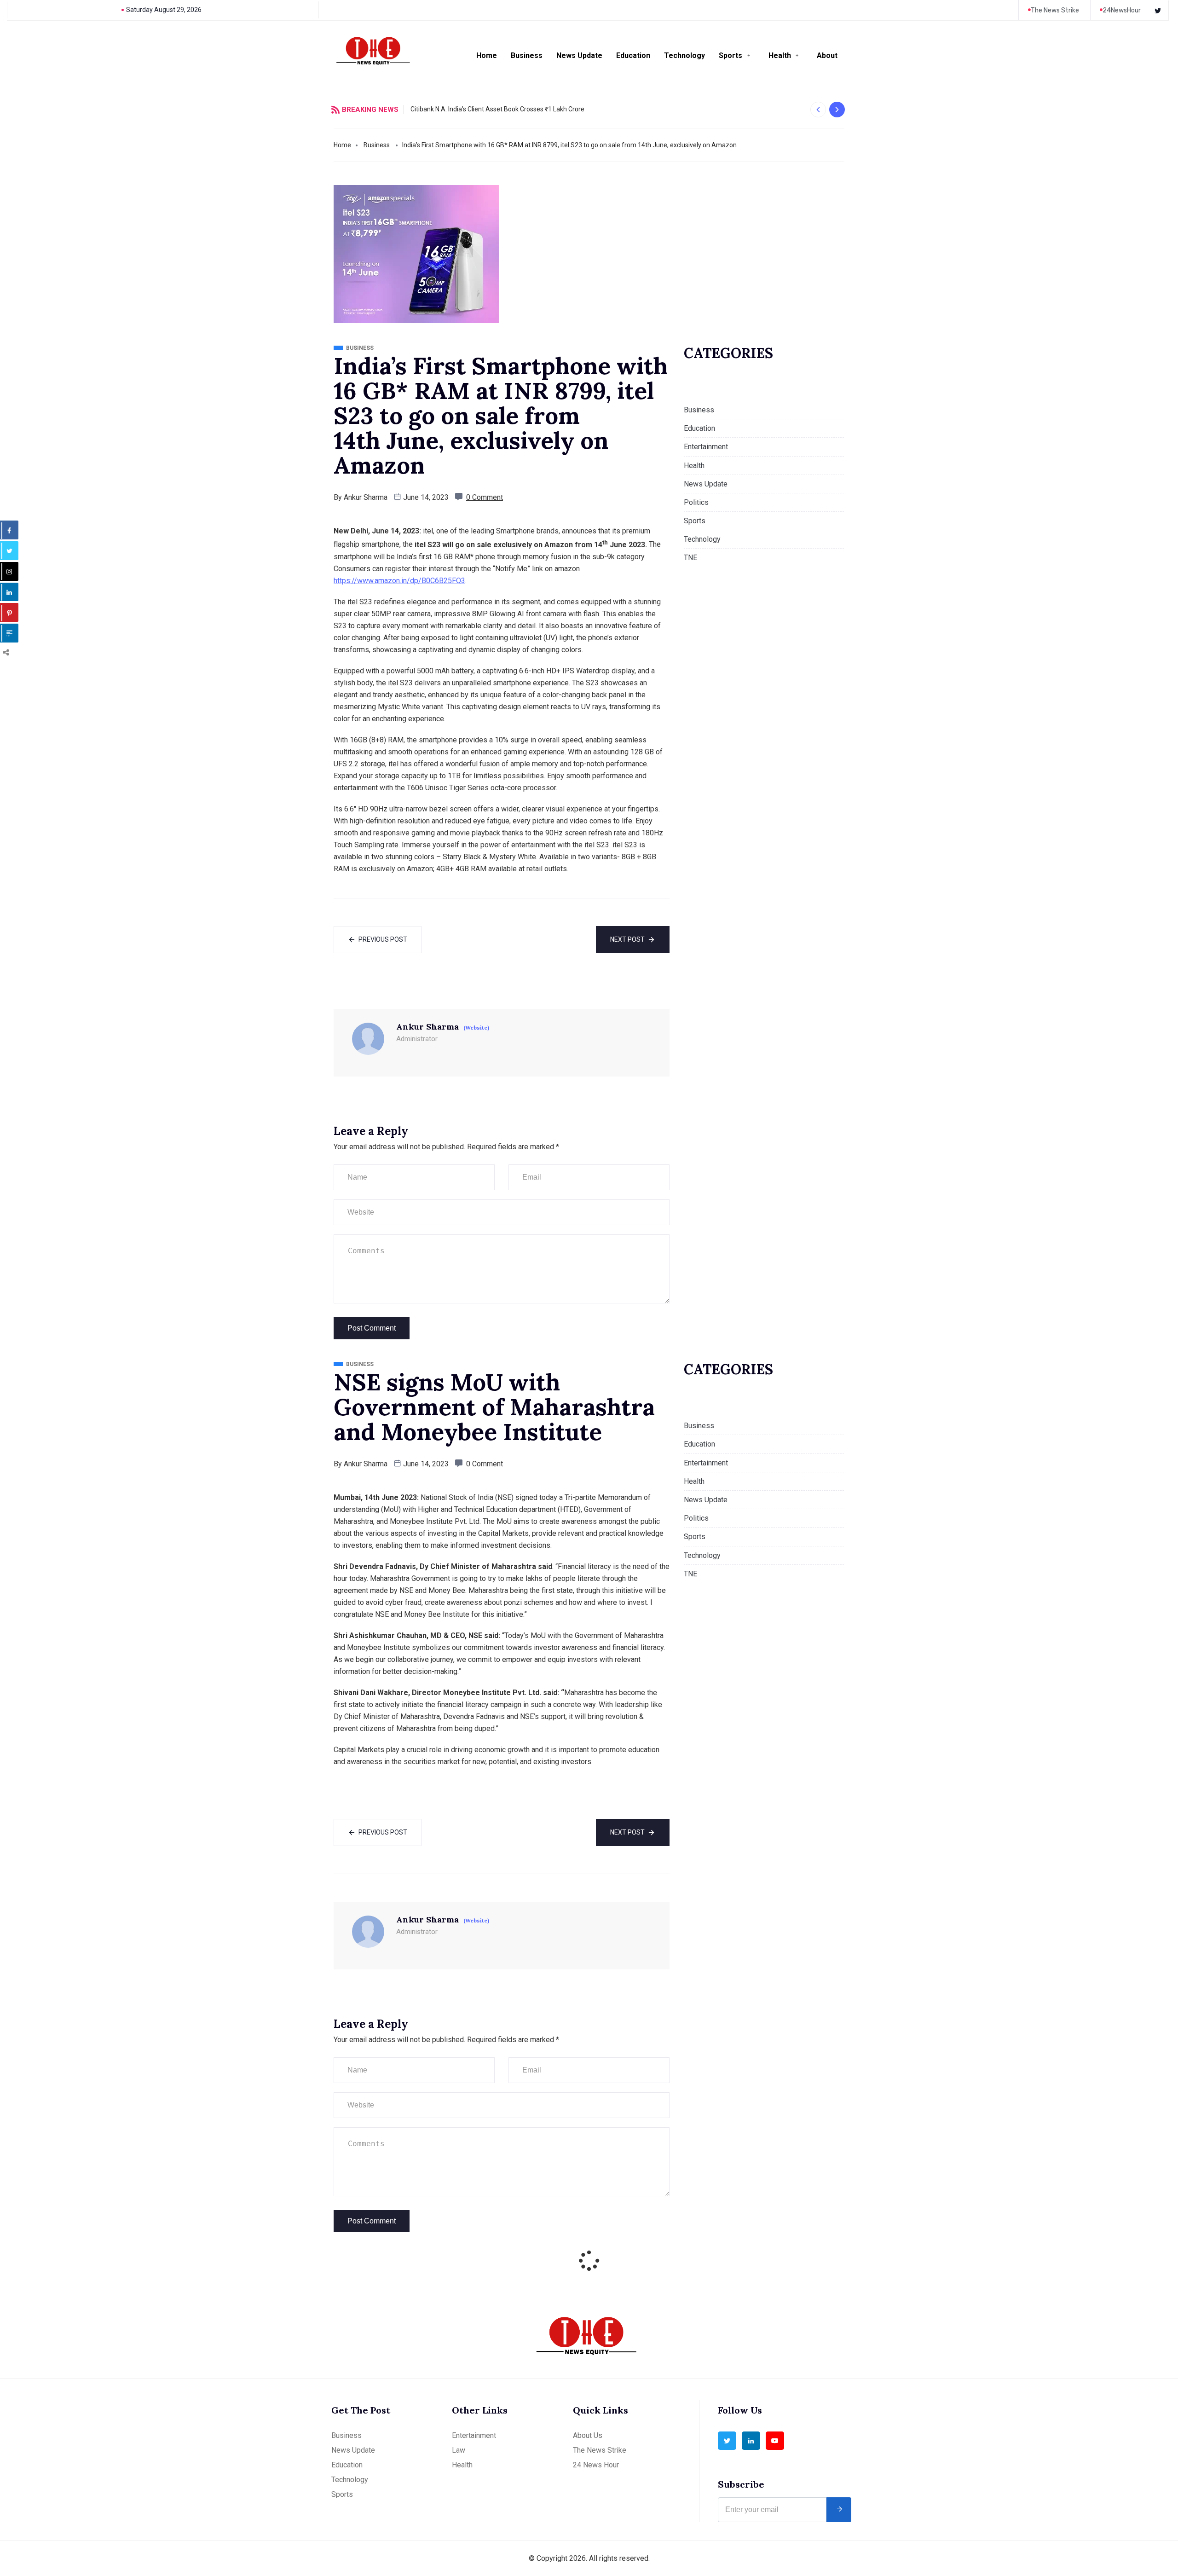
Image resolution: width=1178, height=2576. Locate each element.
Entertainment (706, 447)
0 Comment (485, 497)
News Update (579, 55)
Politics (696, 502)
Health (780, 55)
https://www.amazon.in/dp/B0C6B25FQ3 (399, 581)
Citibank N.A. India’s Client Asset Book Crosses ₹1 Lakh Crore (497, 109)
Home (487, 55)
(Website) (476, 1028)
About (827, 55)
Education (633, 55)
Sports (730, 55)
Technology (684, 55)
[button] (818, 110)
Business (527, 55)
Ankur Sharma (366, 497)
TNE (690, 558)
